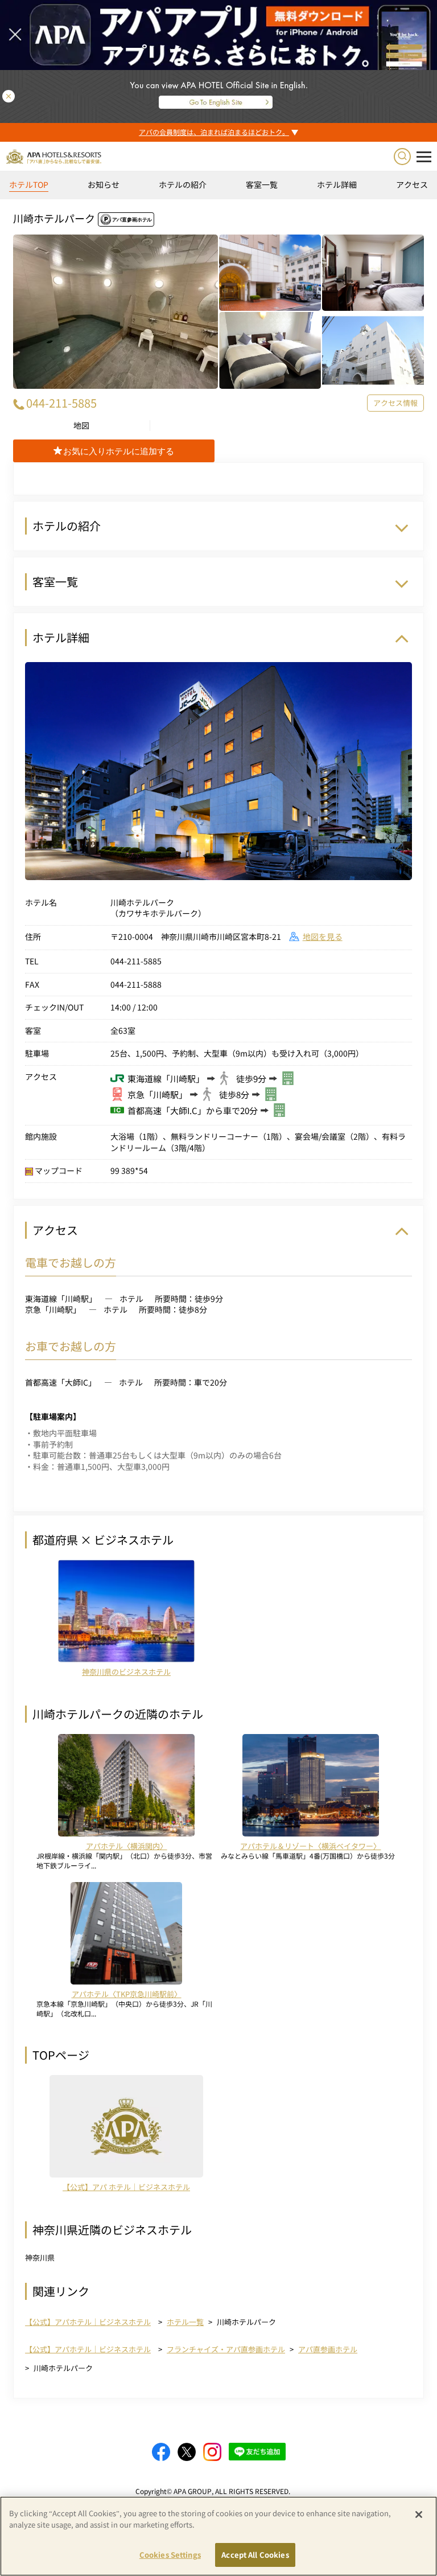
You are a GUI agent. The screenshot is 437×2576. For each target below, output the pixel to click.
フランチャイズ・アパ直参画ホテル (226, 2349)
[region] (218, 189)
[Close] (419, 2515)
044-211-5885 (61, 403)
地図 (81, 426)
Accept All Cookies (255, 2555)
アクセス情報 (395, 403)
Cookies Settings (170, 2555)
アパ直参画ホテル (328, 2349)
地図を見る (323, 936)
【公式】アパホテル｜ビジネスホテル (88, 2322)
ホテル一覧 (185, 2322)
